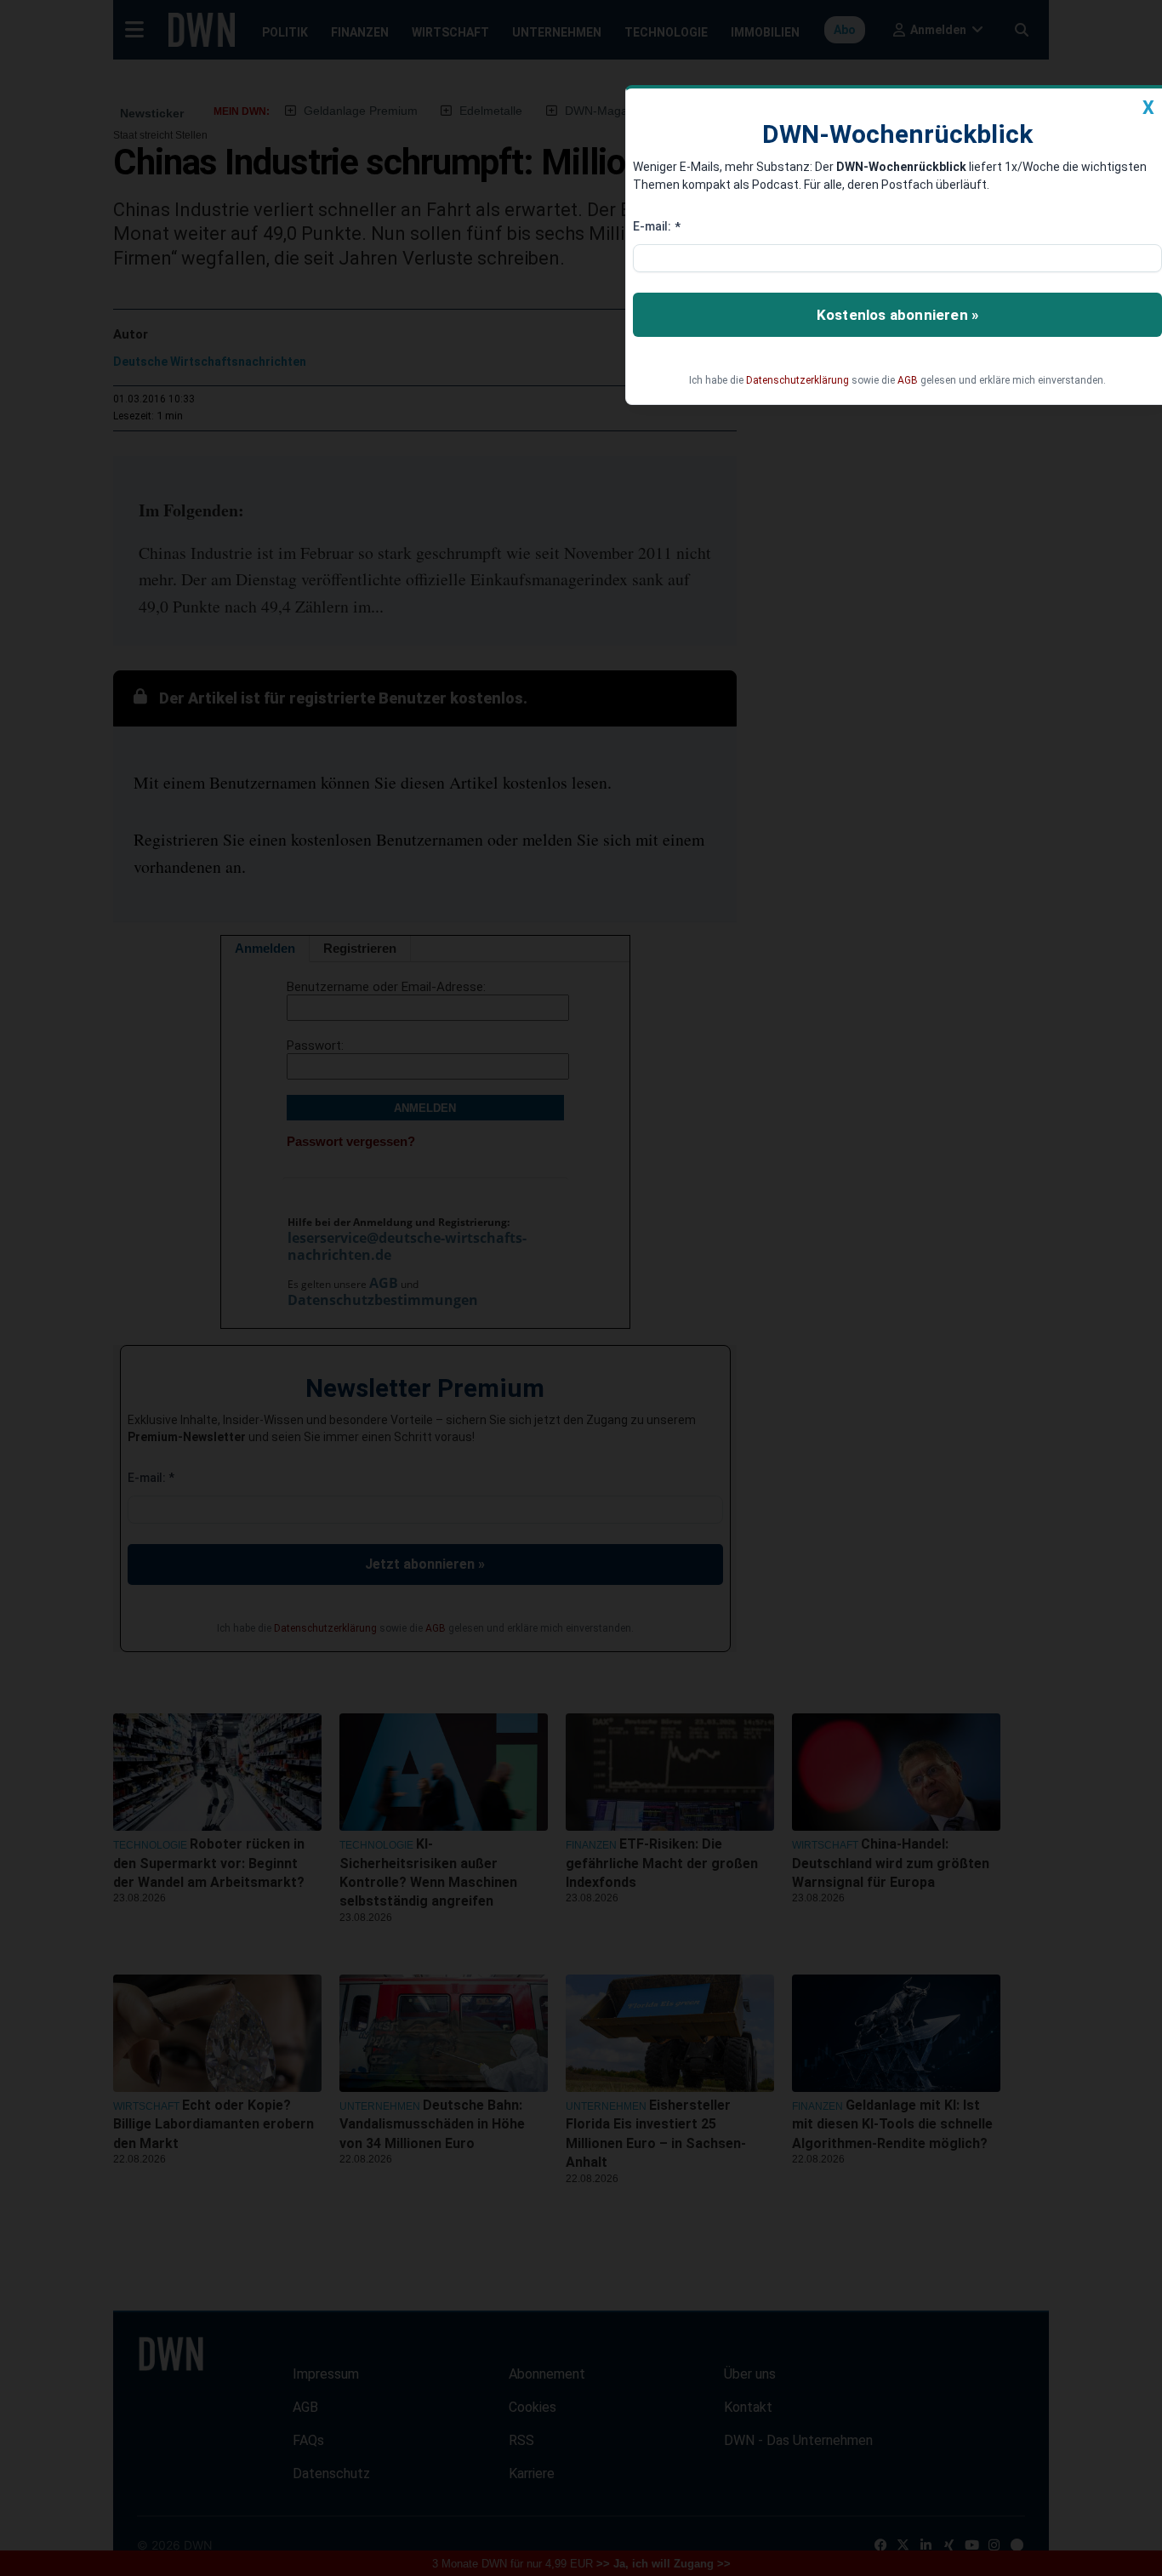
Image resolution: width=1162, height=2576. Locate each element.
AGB (908, 380)
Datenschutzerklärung (797, 380)
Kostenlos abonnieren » (897, 315)
